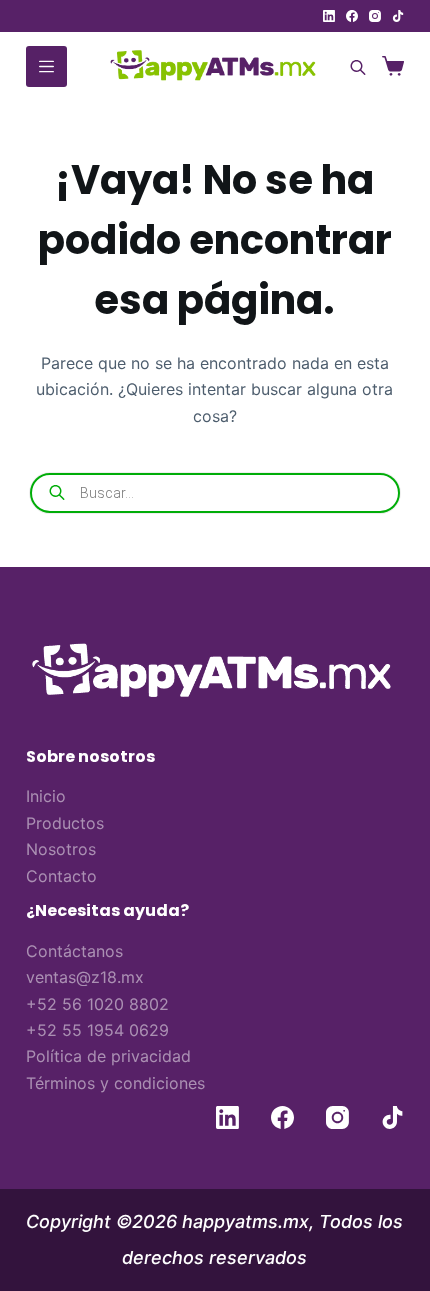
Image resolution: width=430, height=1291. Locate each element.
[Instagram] (375, 16)
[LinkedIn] (329, 16)
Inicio (46, 796)
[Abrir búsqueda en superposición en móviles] (355, 66)
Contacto (61, 876)
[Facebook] (352, 16)
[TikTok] (398, 16)
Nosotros (61, 849)
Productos (65, 823)
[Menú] (46, 66)
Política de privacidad (108, 1056)
